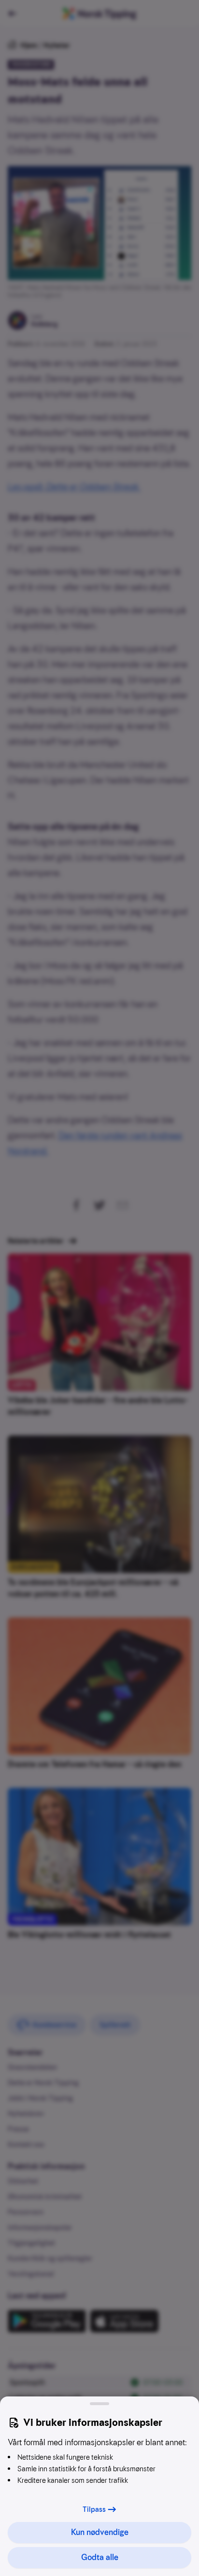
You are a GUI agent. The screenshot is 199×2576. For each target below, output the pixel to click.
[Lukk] (99, 2404)
